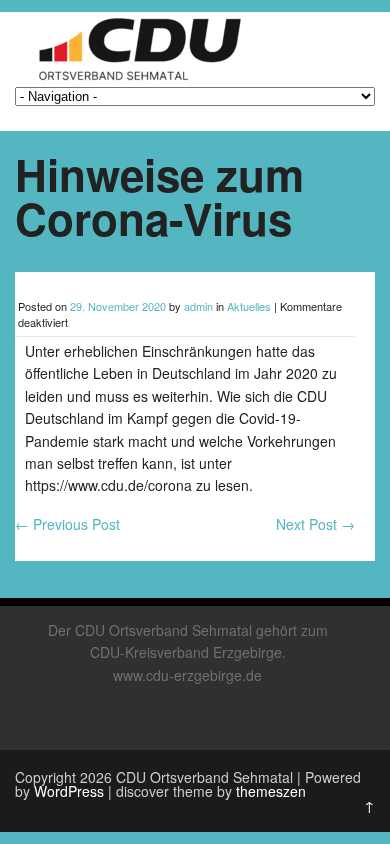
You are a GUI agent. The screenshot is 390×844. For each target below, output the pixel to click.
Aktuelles (249, 306)
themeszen (271, 791)
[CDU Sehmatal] (132, 80)
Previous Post (67, 524)
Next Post (315, 524)
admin (198, 306)
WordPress (69, 791)
